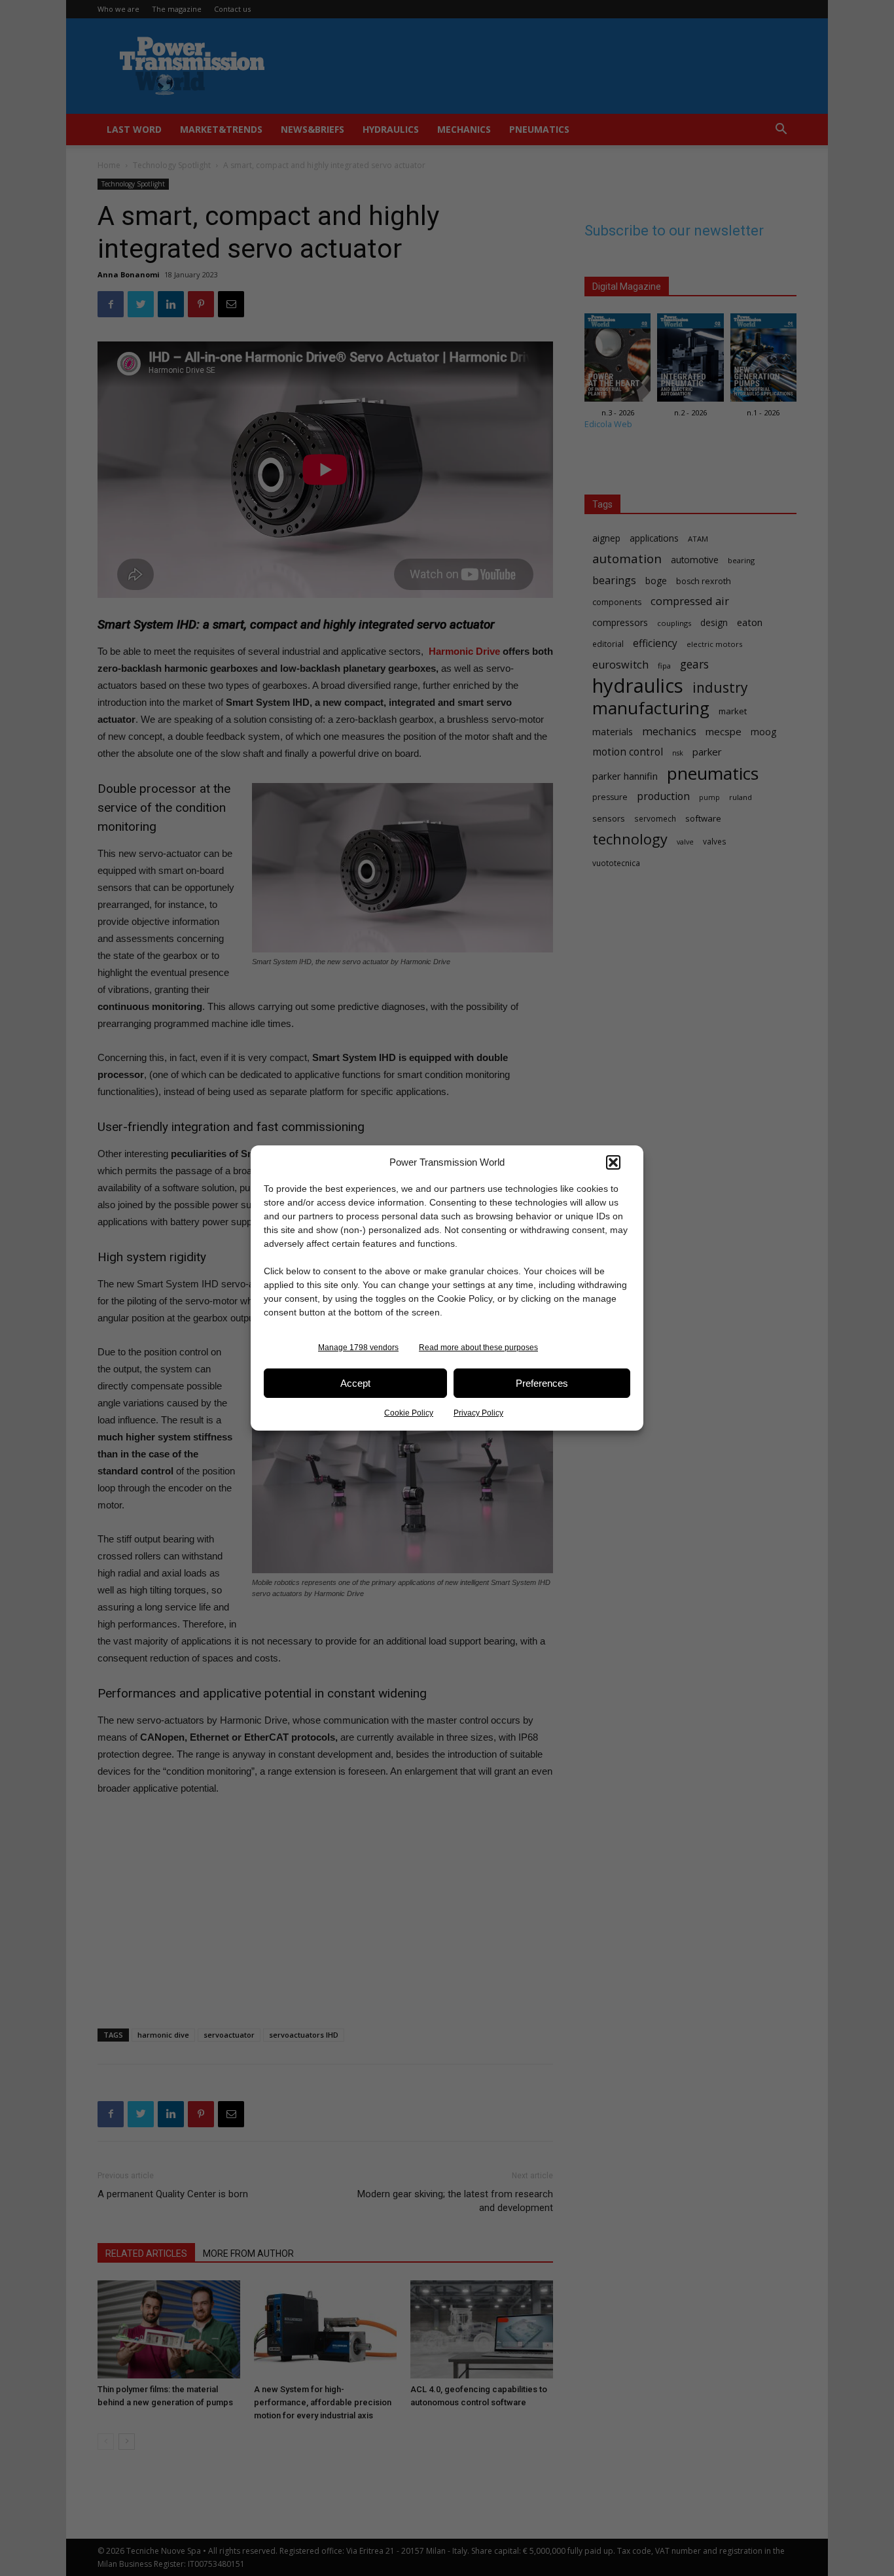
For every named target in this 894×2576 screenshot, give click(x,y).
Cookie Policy (409, 1413)
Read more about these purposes (478, 1348)
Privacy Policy (478, 1413)
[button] (613, 1162)
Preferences (542, 1383)
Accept (355, 1383)
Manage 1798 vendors (358, 1348)
